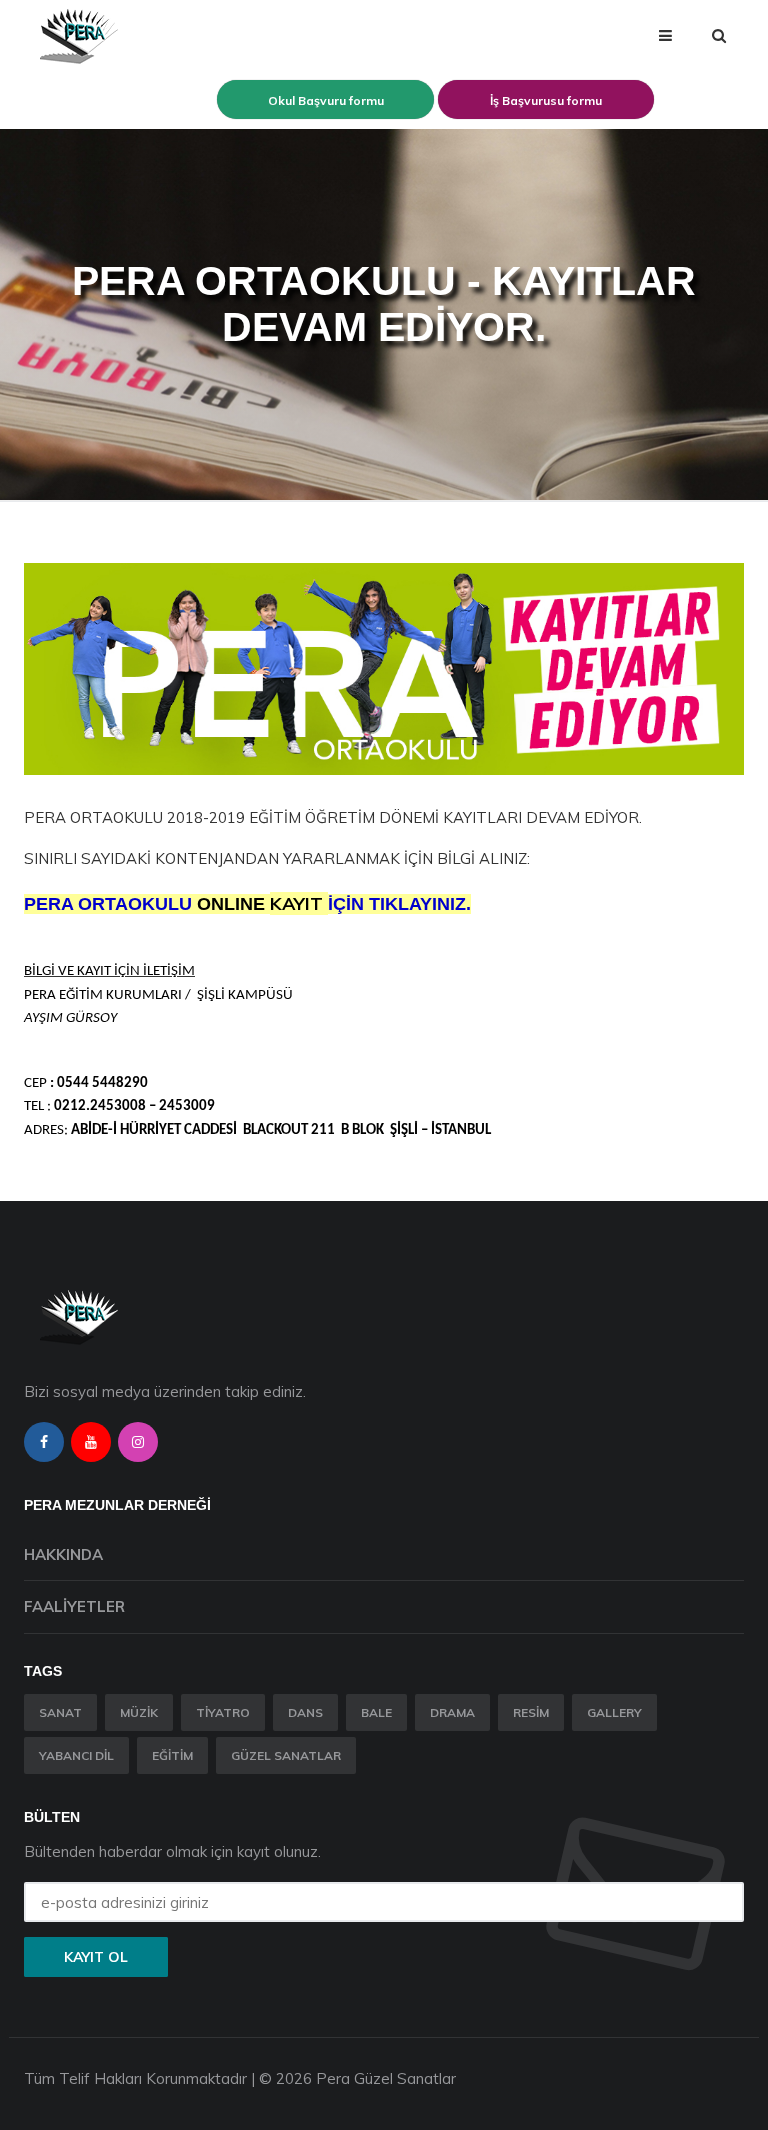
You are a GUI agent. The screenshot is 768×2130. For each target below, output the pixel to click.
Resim (531, 1712)
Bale (376, 1712)
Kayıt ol (96, 1957)
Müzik (139, 1712)
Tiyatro (223, 1712)
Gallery (614, 1712)
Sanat (60, 1712)
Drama (452, 1712)
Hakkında (63, 1554)
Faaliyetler (74, 1606)
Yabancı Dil (76, 1755)
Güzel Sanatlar (286, 1755)
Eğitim (172, 1755)
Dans (305, 1712)
